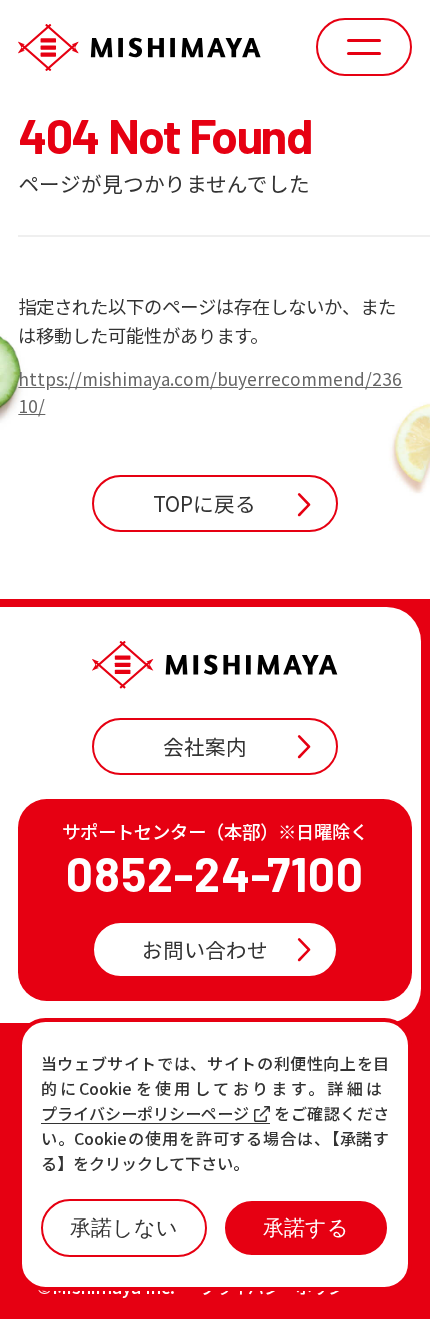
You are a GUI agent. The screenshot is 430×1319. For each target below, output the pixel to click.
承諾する (306, 1227)
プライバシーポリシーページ (145, 1113)
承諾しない (124, 1227)
